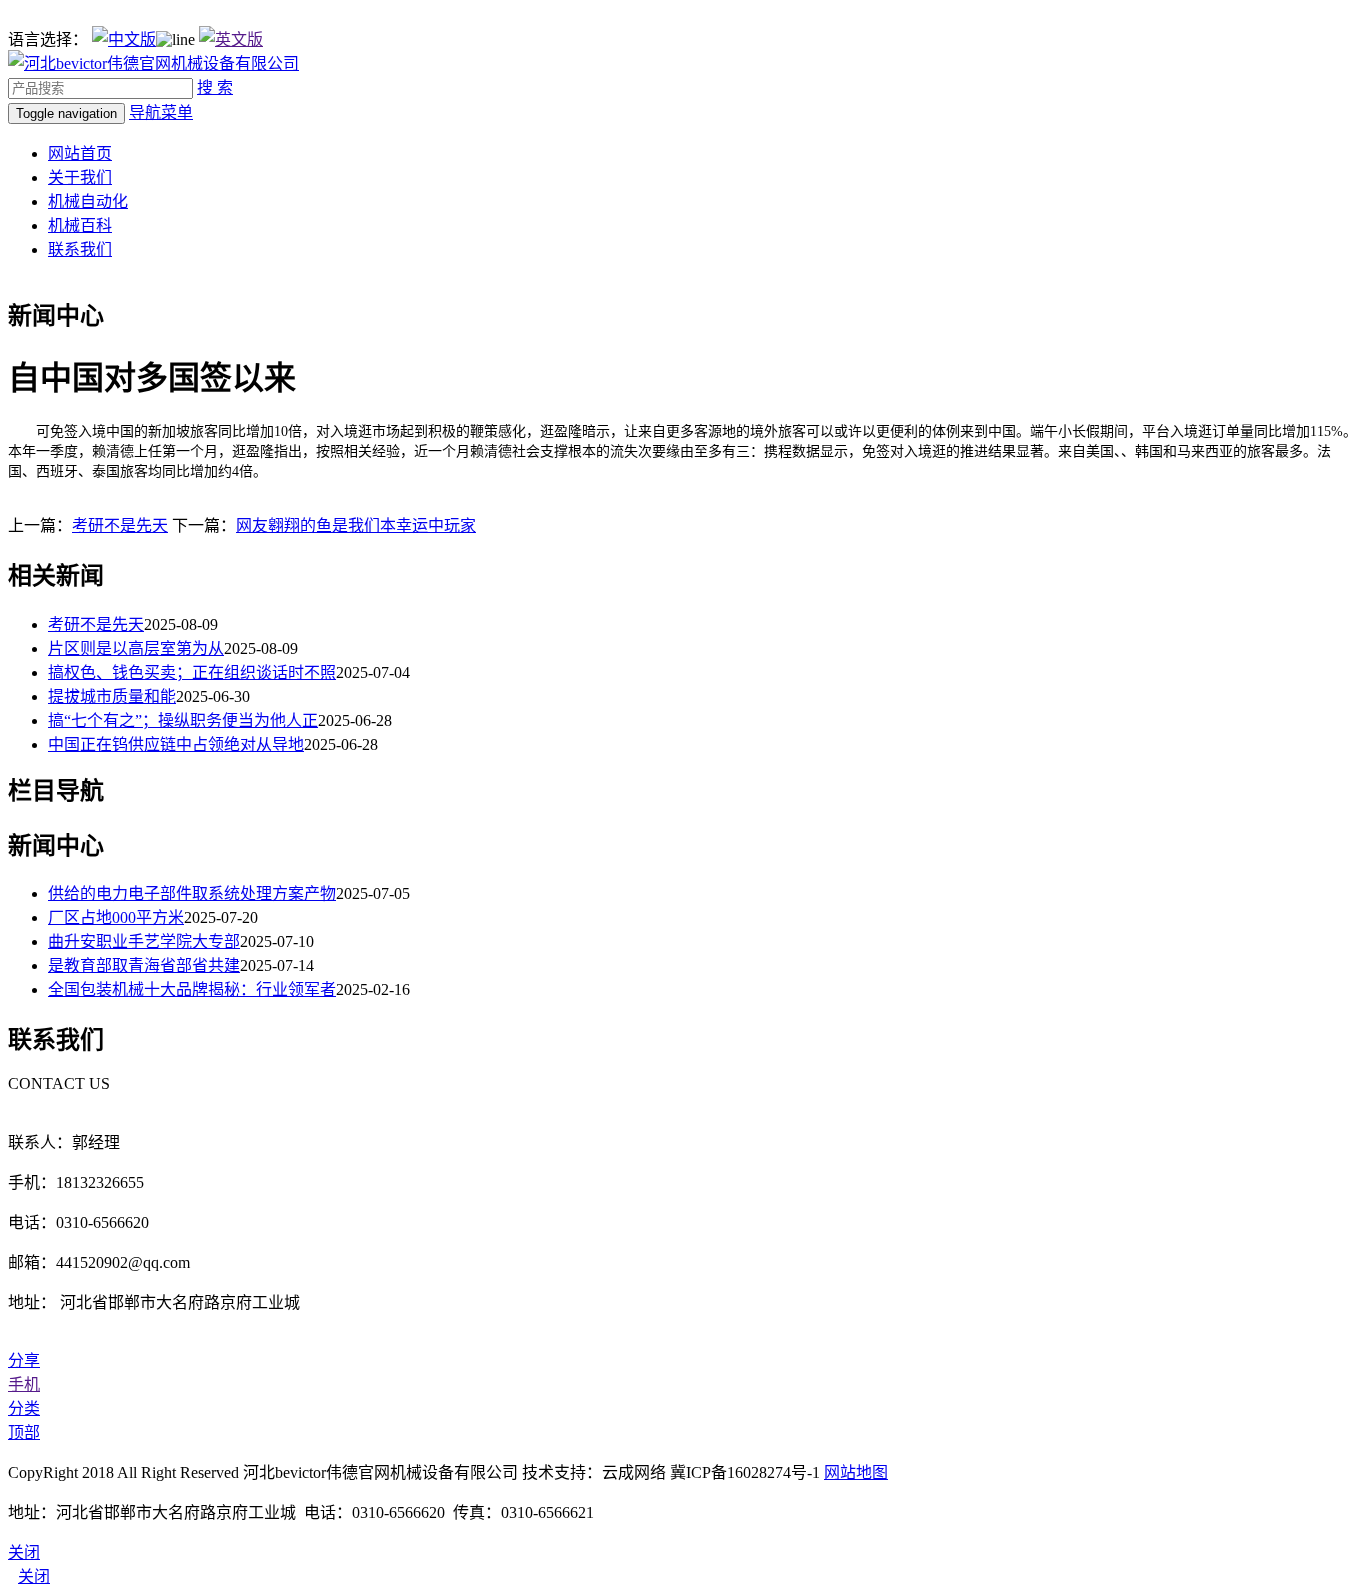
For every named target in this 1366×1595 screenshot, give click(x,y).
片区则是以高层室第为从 (136, 648)
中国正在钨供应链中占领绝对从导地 (176, 744)
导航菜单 (161, 112)
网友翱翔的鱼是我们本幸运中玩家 (356, 525)
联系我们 (80, 249)
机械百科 (80, 225)
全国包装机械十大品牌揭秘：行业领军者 (192, 989)
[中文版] (124, 39)
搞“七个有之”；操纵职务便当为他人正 (183, 720)
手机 (24, 1384)
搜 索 (215, 87)
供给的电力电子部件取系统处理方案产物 (192, 893)
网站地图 (856, 1472)
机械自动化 (88, 201)
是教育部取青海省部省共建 (144, 965)
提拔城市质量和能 (112, 696)
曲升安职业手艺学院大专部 (144, 941)
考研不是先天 (120, 525)
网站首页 (80, 153)
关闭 (34, 1576)
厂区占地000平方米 (116, 917)
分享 (24, 1360)
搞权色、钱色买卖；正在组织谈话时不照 (192, 672)
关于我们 (80, 177)
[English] (231, 39)
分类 (24, 1408)
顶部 (24, 1432)
